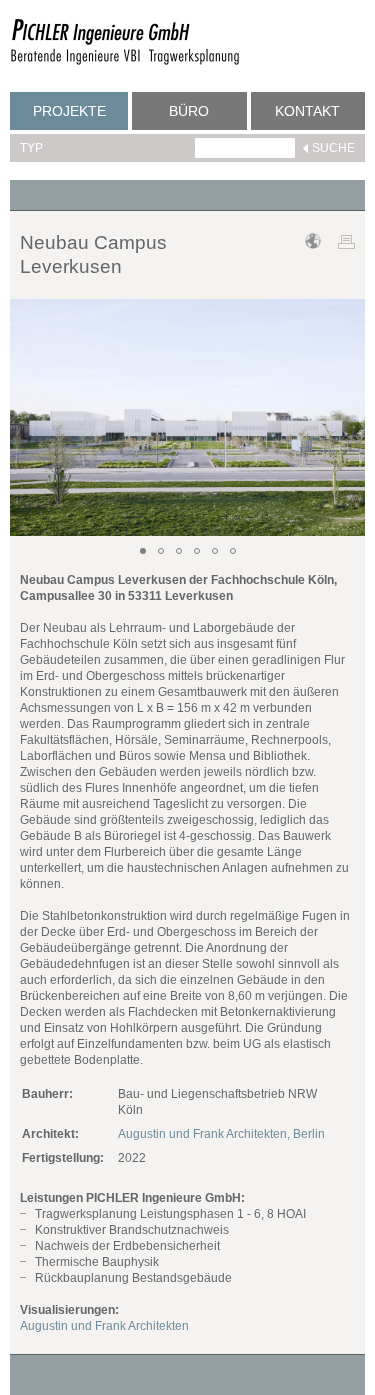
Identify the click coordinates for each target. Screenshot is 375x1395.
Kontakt (307, 111)
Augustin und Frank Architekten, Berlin (221, 1134)
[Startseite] (125, 62)
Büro (189, 111)
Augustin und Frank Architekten (104, 1326)
